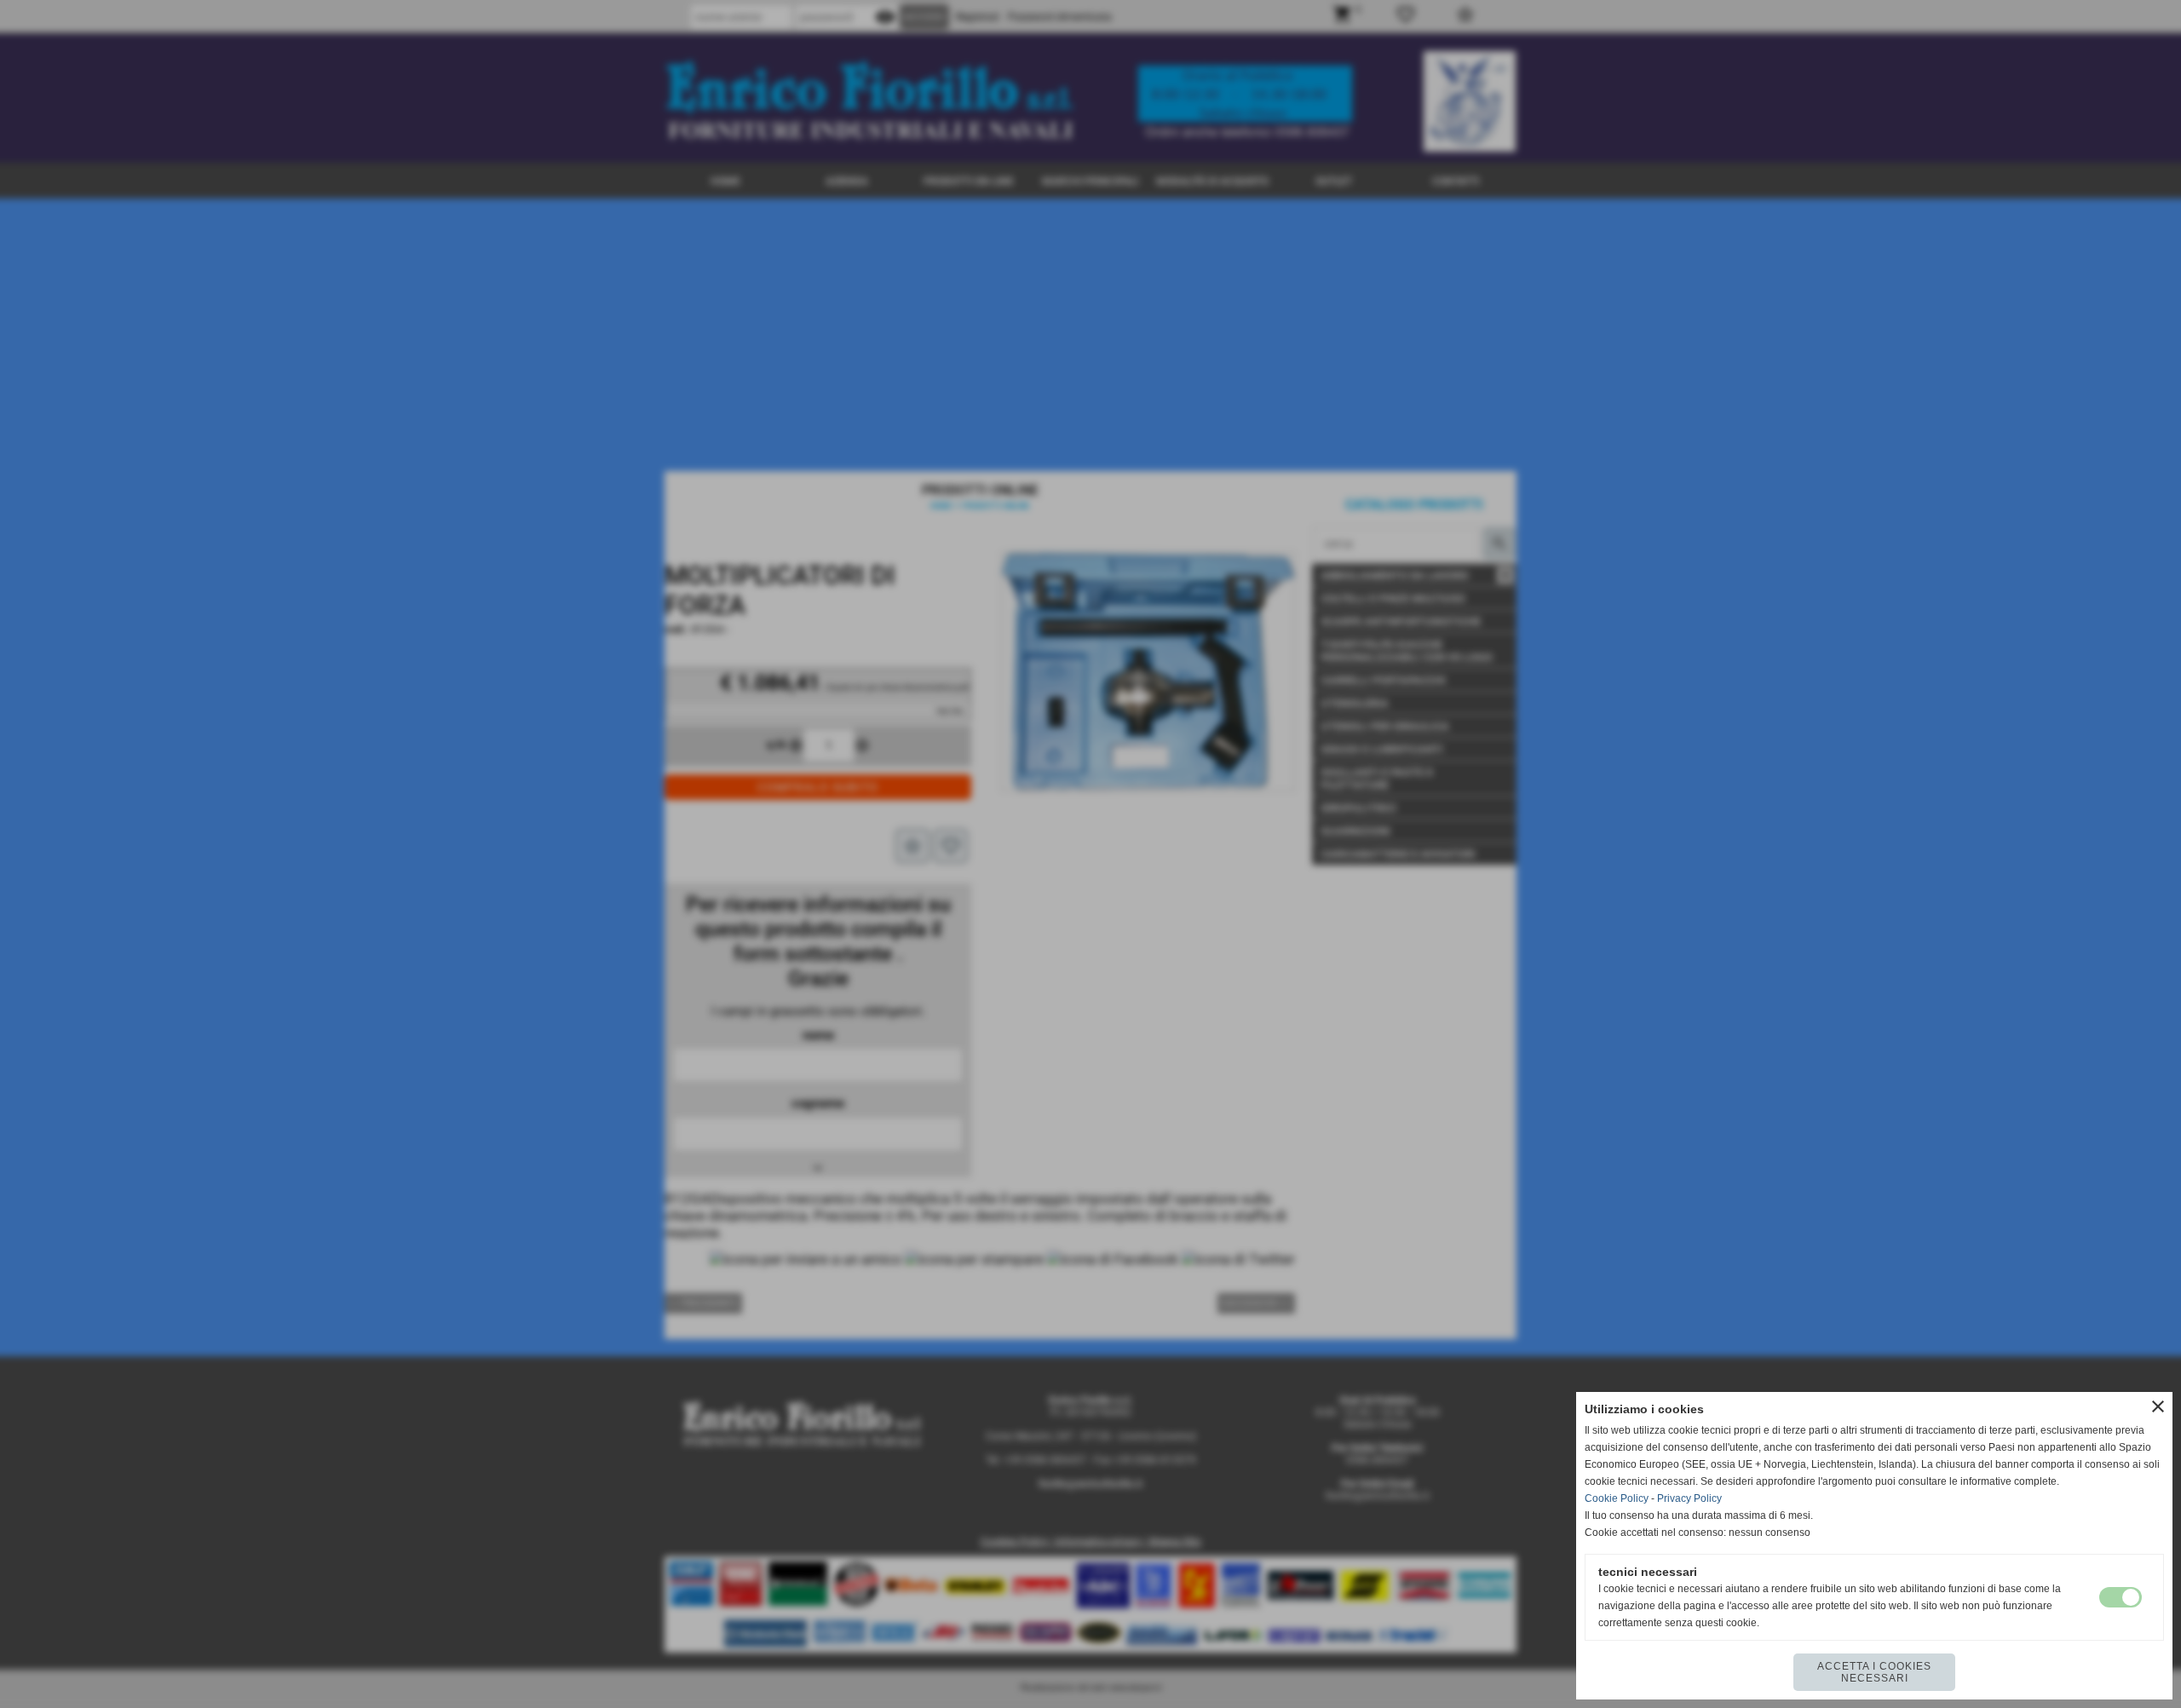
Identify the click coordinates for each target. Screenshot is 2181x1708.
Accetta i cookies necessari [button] (1874, 1672)
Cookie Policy (1617, 1498)
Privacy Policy (1689, 1498)
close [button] (2158, 1406)
